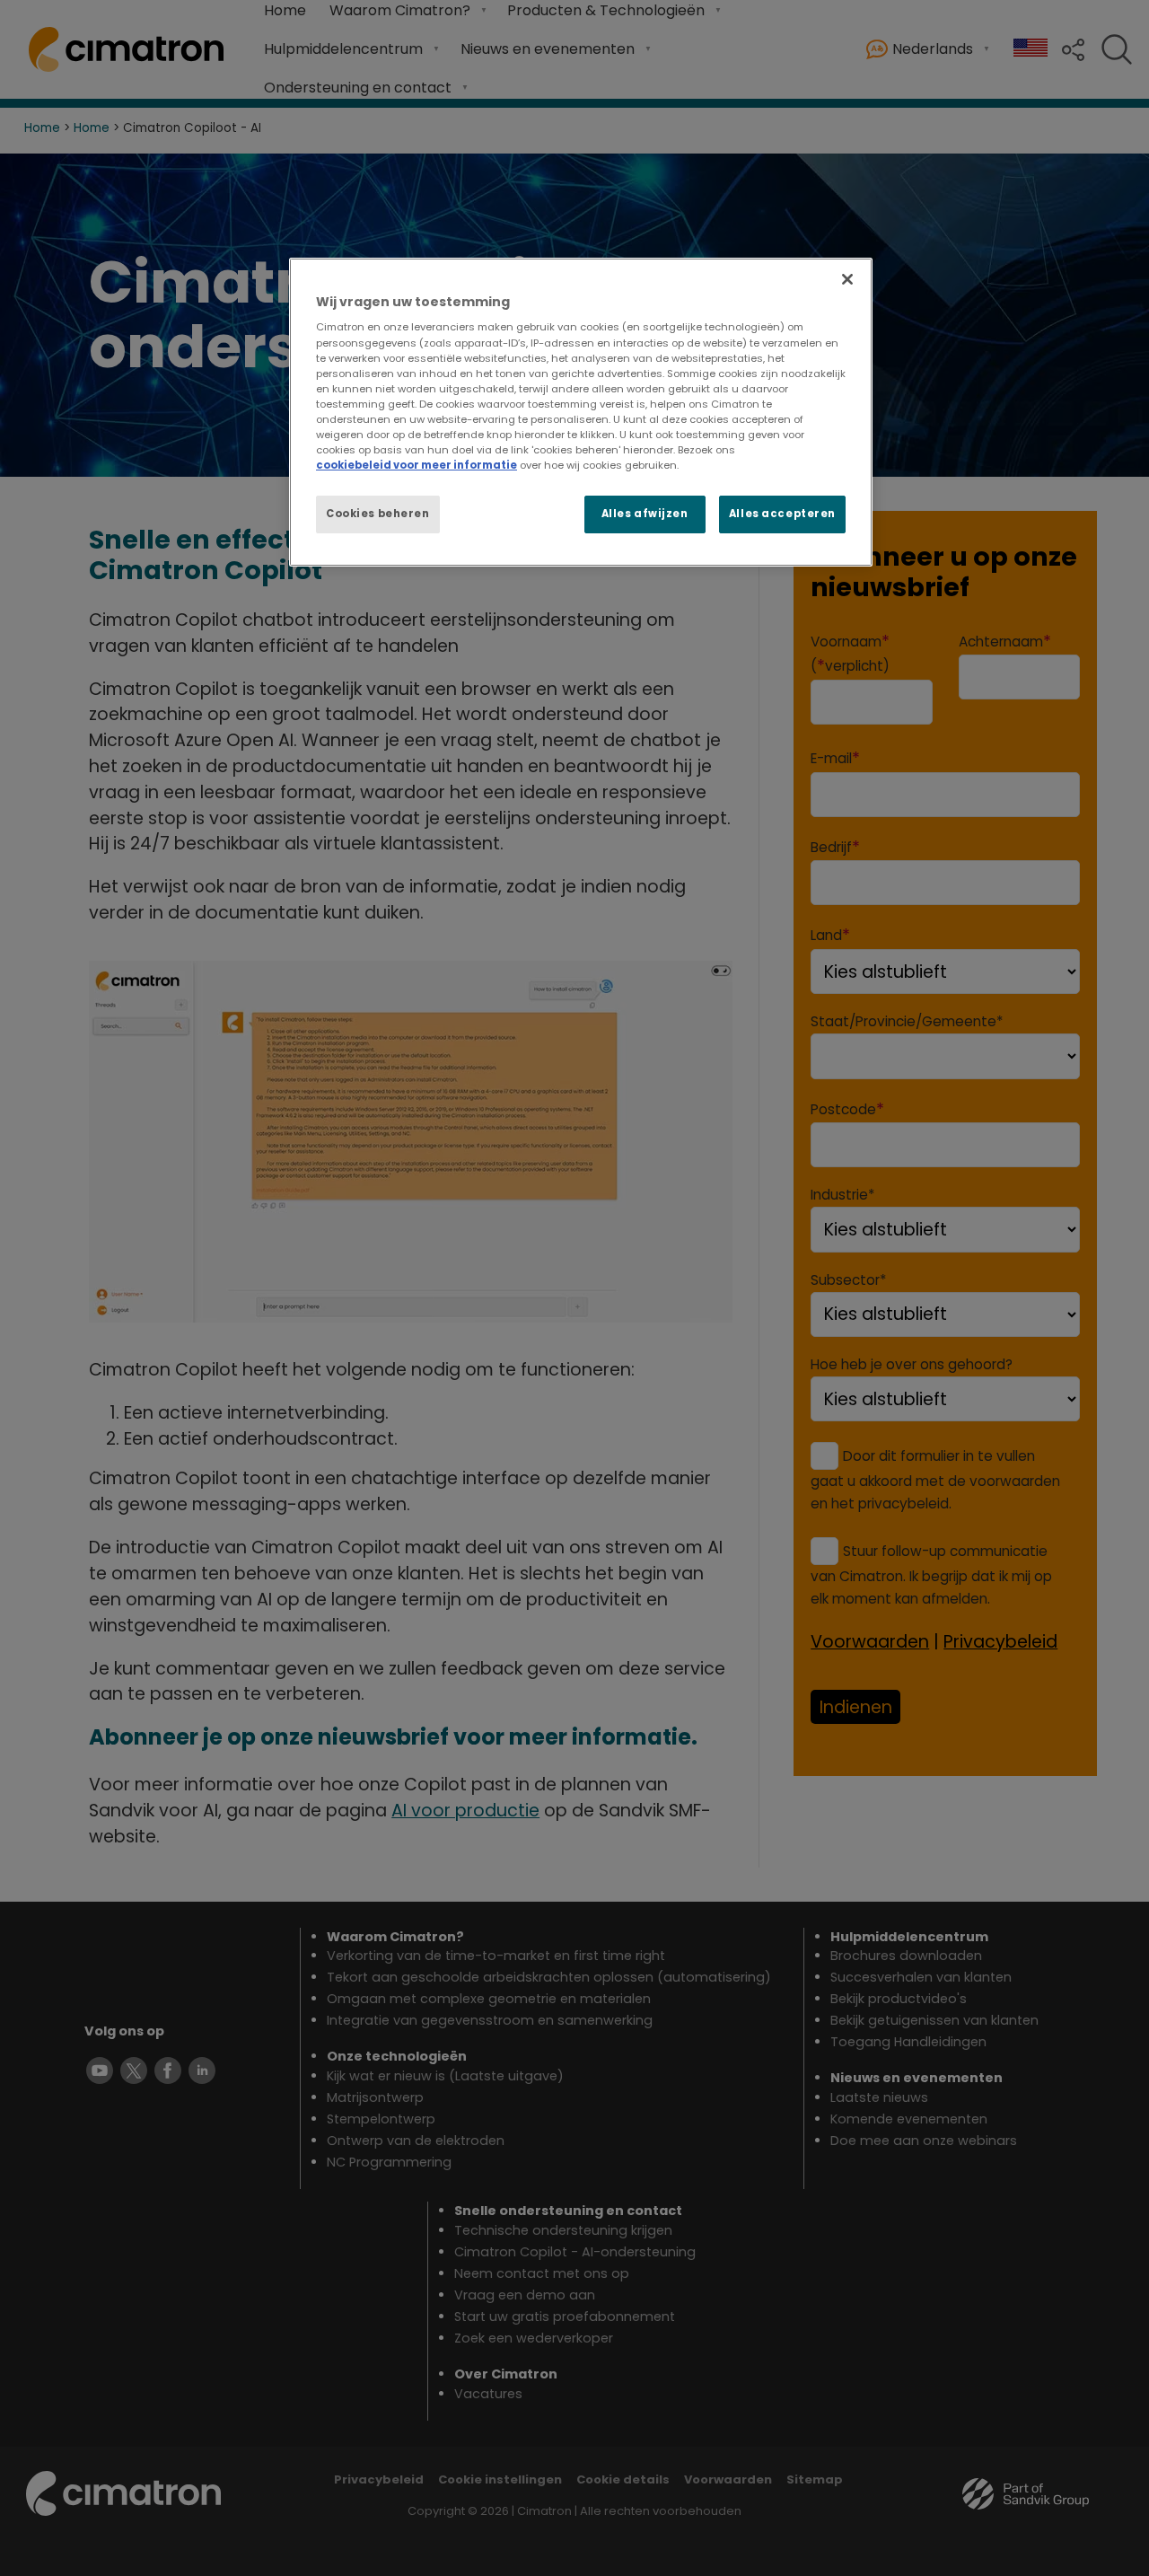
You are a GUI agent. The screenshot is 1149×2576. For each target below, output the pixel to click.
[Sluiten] (847, 279)
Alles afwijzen (645, 514)
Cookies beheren (378, 514)
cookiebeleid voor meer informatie (417, 465)
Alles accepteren (782, 514)
